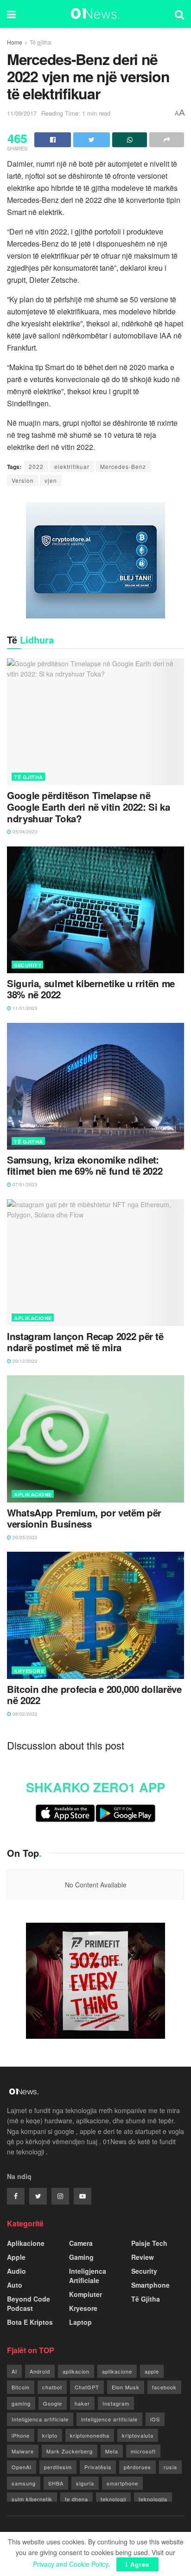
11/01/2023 (24, 1008)
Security (28, 965)
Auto (15, 2285)
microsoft (143, 2451)
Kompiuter (86, 2294)
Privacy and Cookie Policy (70, 2564)
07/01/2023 (24, 1184)
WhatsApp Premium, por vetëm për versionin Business (84, 1519)
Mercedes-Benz (123, 466)
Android (40, 2371)
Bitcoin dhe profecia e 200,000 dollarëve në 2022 (94, 1695)
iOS (155, 2419)
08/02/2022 (24, 1714)
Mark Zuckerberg (70, 2451)
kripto (50, 2435)
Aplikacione (33, 1318)
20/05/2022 (24, 1537)
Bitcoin (21, 2387)
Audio (16, 2271)
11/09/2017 (22, 113)
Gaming (81, 2257)
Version (23, 480)
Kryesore (29, 1671)
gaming (21, 2403)
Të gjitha (40, 42)
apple (152, 2371)
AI (14, 2371)
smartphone (122, 2483)
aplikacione (117, 2371)
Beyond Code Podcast (29, 2303)
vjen (51, 480)
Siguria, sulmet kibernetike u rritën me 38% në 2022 (91, 989)
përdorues (137, 2467)
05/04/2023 (24, 832)
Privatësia (98, 2467)
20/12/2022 (24, 1361)
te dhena (76, 2499)
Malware (23, 2451)
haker (82, 2403)
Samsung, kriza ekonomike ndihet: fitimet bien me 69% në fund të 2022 (85, 1166)
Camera (81, 2243)
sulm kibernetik (32, 2499)
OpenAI (22, 2467)
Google (53, 2403)
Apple (16, 2257)
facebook (164, 2387)
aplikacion (76, 2371)
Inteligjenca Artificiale (88, 2276)
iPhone (21, 2435)
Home (15, 42)
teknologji (113, 2499)
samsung (24, 2483)
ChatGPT (87, 2387)
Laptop (80, 2322)
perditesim (58, 2467)
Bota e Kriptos (30, 2322)
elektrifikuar (72, 466)
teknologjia (153, 2499)
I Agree (137, 2564)
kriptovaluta (138, 2435)
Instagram (116, 2403)
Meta (112, 2451)
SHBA (56, 2483)
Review (143, 2257)
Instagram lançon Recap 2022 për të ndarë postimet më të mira (85, 1342)
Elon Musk (126, 2387)
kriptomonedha (90, 2435)
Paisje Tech (149, 2243)
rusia (170, 2467)
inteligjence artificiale (109, 2419)
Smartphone (150, 2285)
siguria (85, 2483)
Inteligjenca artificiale (40, 2419)
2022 (36, 466)
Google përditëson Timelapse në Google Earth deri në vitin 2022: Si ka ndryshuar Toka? (88, 807)
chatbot (52, 2387)
